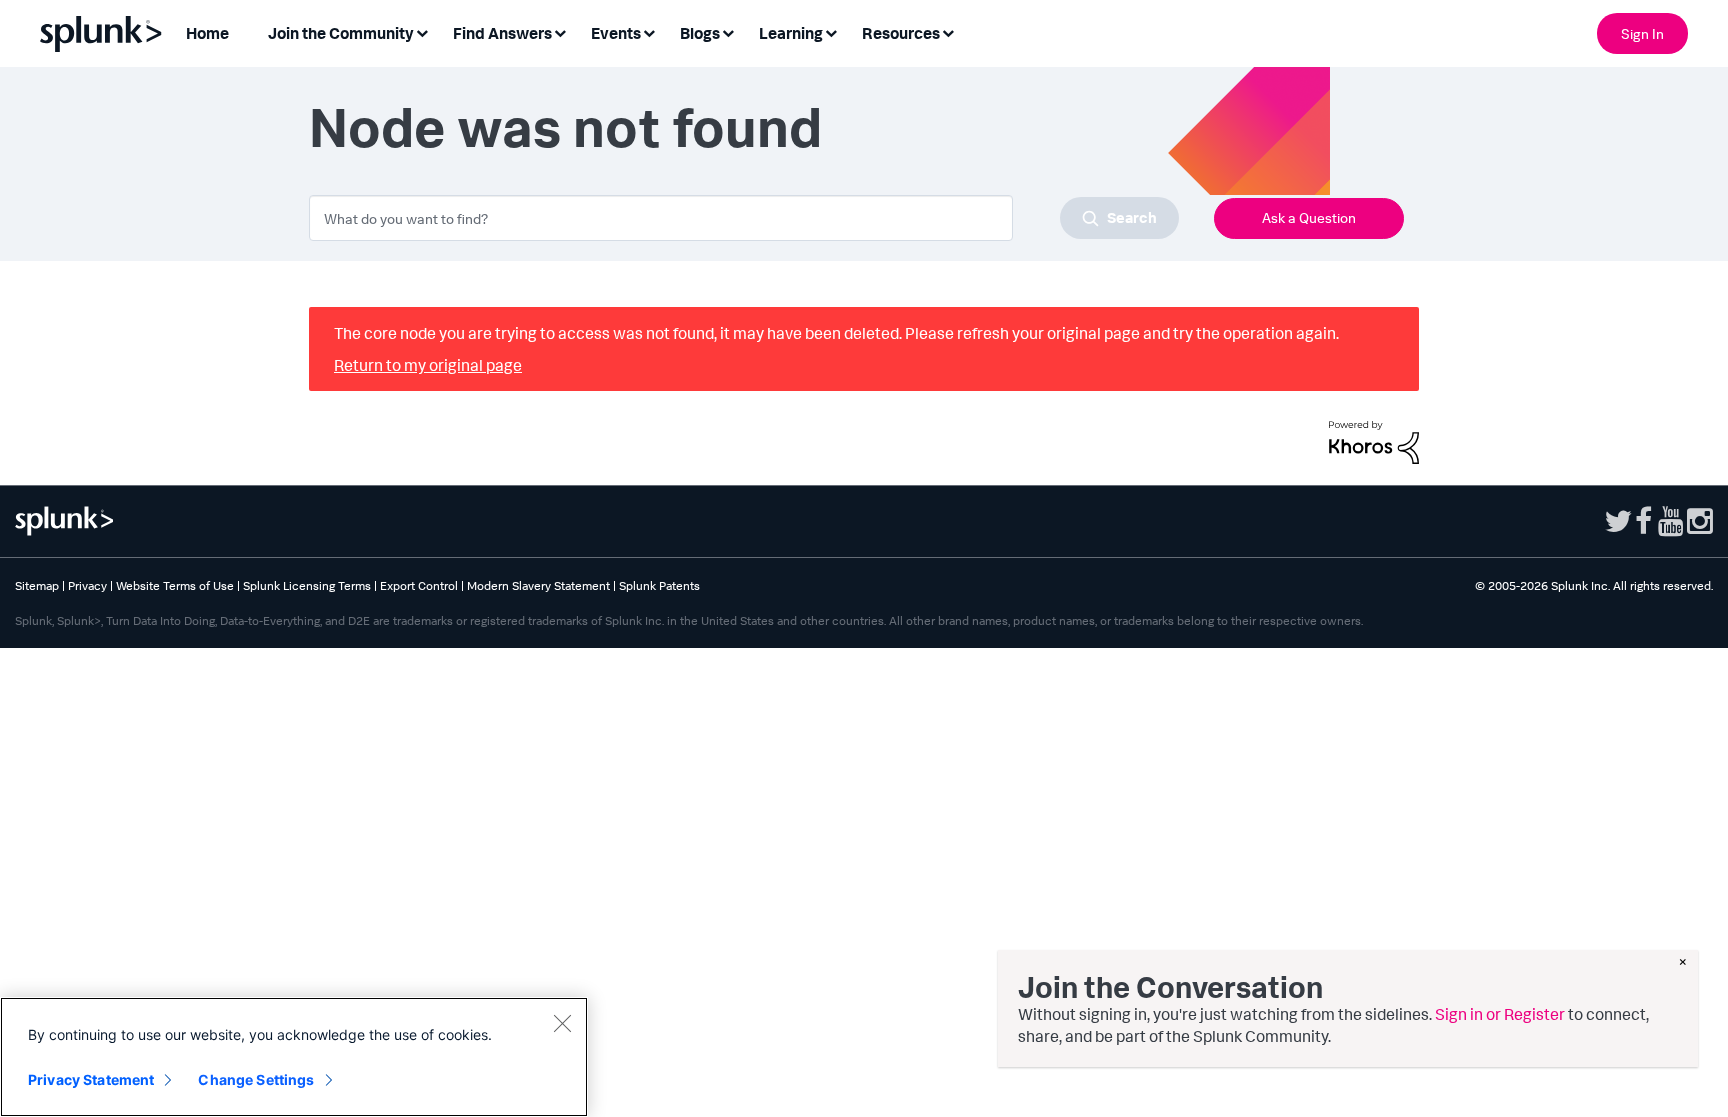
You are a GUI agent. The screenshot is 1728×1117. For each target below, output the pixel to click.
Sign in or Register (1500, 1014)
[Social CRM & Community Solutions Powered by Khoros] (1374, 440)
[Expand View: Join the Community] (422, 31)
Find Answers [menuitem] (502, 33)
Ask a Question (1309, 217)
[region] (294, 1057)
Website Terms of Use (175, 585)
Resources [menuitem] (901, 33)
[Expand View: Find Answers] (560, 31)
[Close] (562, 1023)
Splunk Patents (659, 585)
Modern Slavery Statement (538, 585)
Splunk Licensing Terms (307, 585)
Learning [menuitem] (791, 33)
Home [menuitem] (207, 33)
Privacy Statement (91, 1079)
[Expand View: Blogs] (728, 31)
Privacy (87, 585)
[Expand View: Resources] (948, 31)
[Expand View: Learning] (831, 31)
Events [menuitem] (616, 33)
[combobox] (744, 218)
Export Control (419, 585)
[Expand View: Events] (649, 31)
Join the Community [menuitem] (341, 33)
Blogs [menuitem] (700, 33)
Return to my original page (428, 365)
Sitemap (37, 585)
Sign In (1642, 33)
